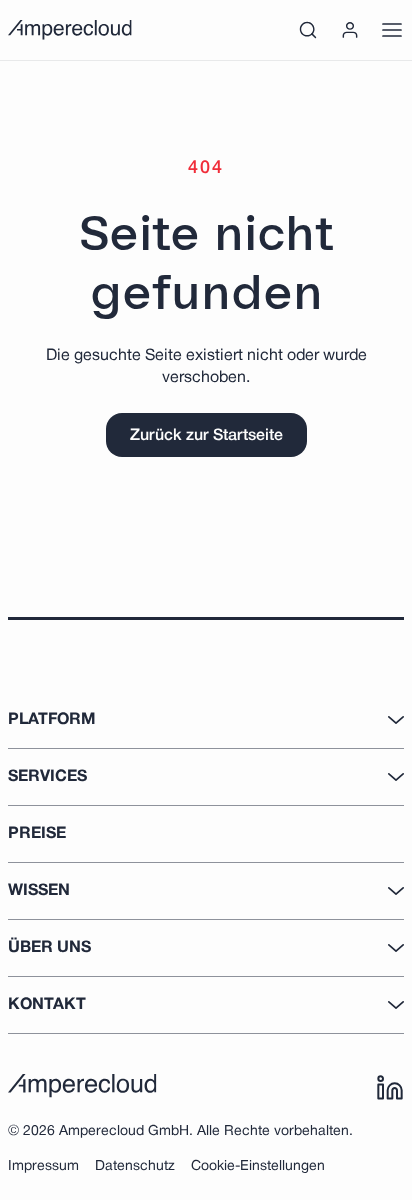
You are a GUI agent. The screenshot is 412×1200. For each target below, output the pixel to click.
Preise (37, 834)
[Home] (70, 30)
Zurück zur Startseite (206, 436)
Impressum (43, 1166)
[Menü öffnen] (392, 30)
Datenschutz (135, 1166)
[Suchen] (308, 30)
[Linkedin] (390, 1088)
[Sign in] (350, 30)
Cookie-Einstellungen (258, 1166)
